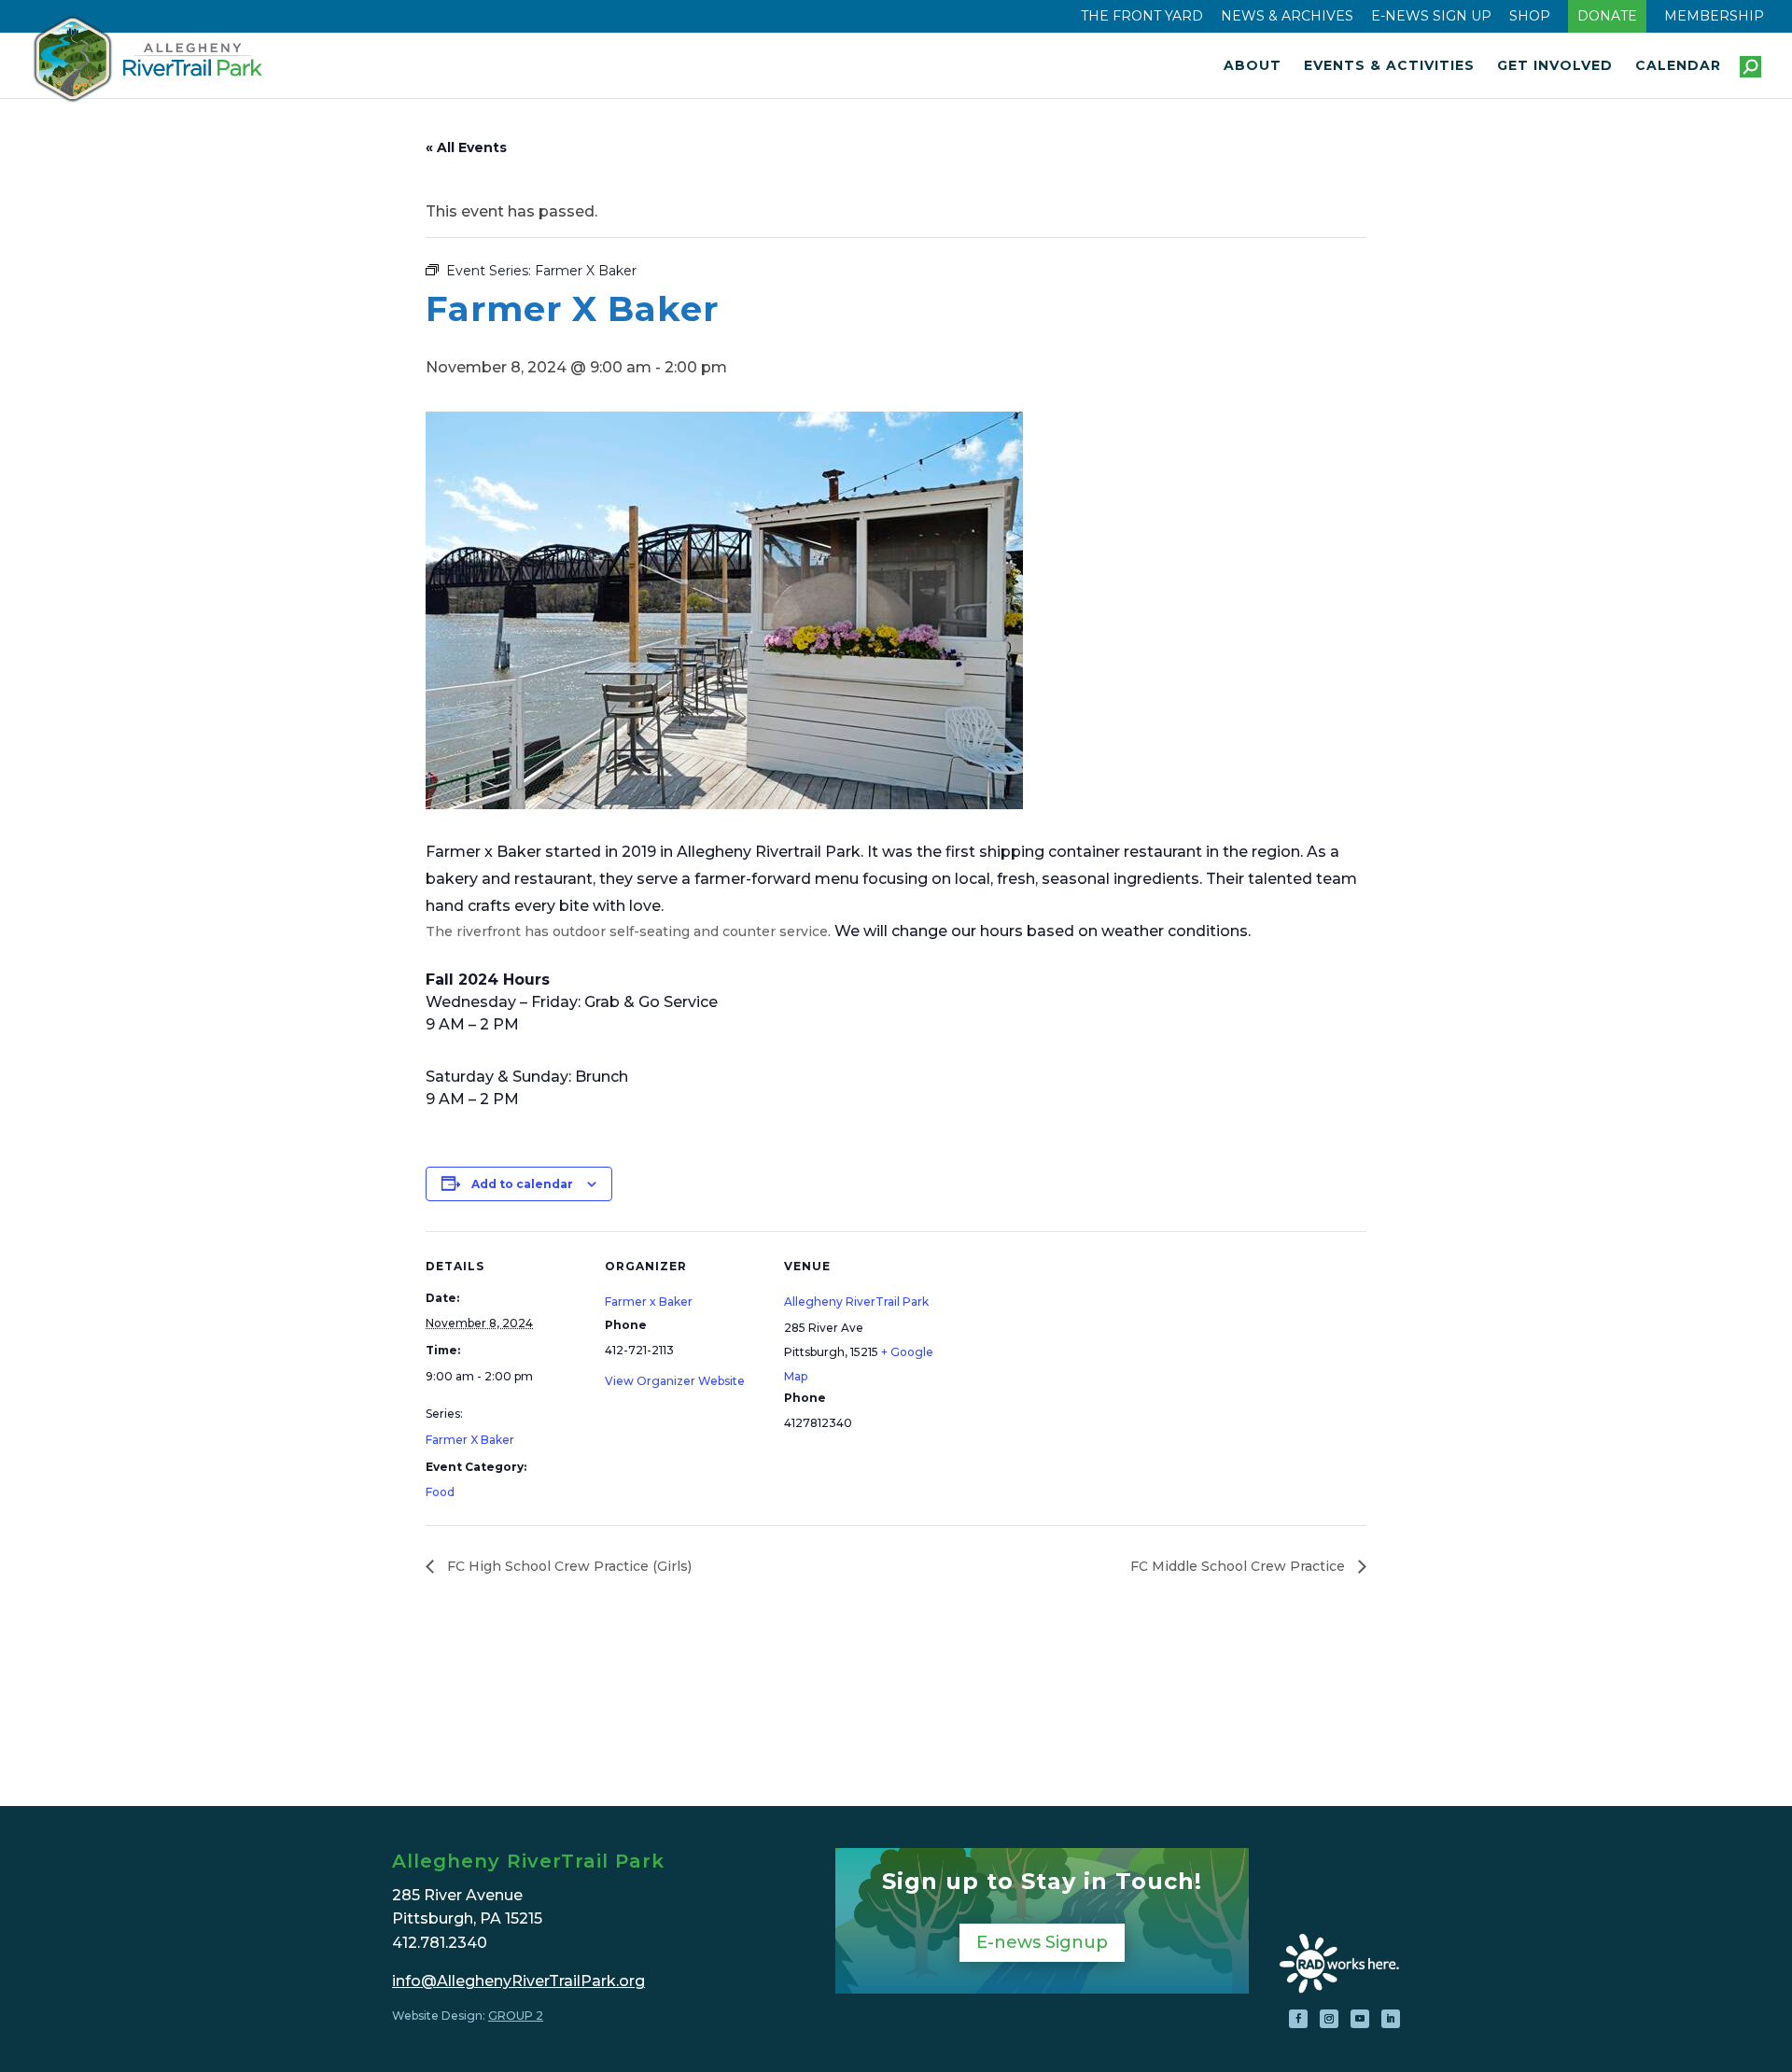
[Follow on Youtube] (1360, 2019)
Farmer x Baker (649, 1302)
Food (440, 1492)
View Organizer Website (675, 1381)
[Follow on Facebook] (1298, 2019)
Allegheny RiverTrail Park (856, 1302)
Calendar (1678, 66)
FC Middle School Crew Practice (1239, 1566)
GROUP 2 (516, 2016)
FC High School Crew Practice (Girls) (567, 1566)
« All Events (466, 147)
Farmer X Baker (470, 1440)
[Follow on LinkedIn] (1391, 2019)
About (1253, 66)
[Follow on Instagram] (1329, 2019)
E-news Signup (1042, 1942)
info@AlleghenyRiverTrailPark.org (518, 1981)
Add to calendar (522, 1184)
